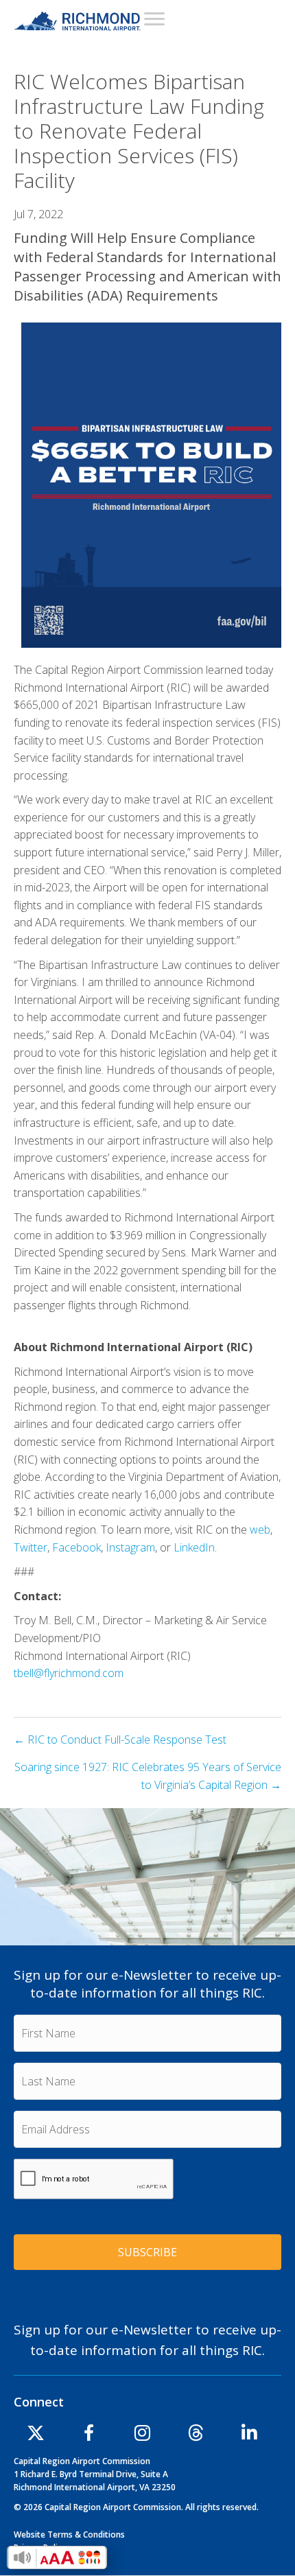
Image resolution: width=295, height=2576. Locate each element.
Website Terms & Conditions (69, 2534)
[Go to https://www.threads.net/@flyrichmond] (196, 2435)
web (260, 1530)
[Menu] (154, 19)
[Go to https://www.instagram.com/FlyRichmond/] (143, 2435)
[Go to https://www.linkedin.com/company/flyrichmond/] (250, 2435)
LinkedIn (194, 1547)
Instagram (130, 1547)
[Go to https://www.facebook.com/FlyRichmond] (89, 2435)
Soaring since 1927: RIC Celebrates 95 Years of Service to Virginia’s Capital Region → (148, 1776)
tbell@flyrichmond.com (69, 1673)
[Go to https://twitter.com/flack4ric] (36, 2435)
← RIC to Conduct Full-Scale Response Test (120, 1740)
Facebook (76, 1547)
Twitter (31, 1547)
